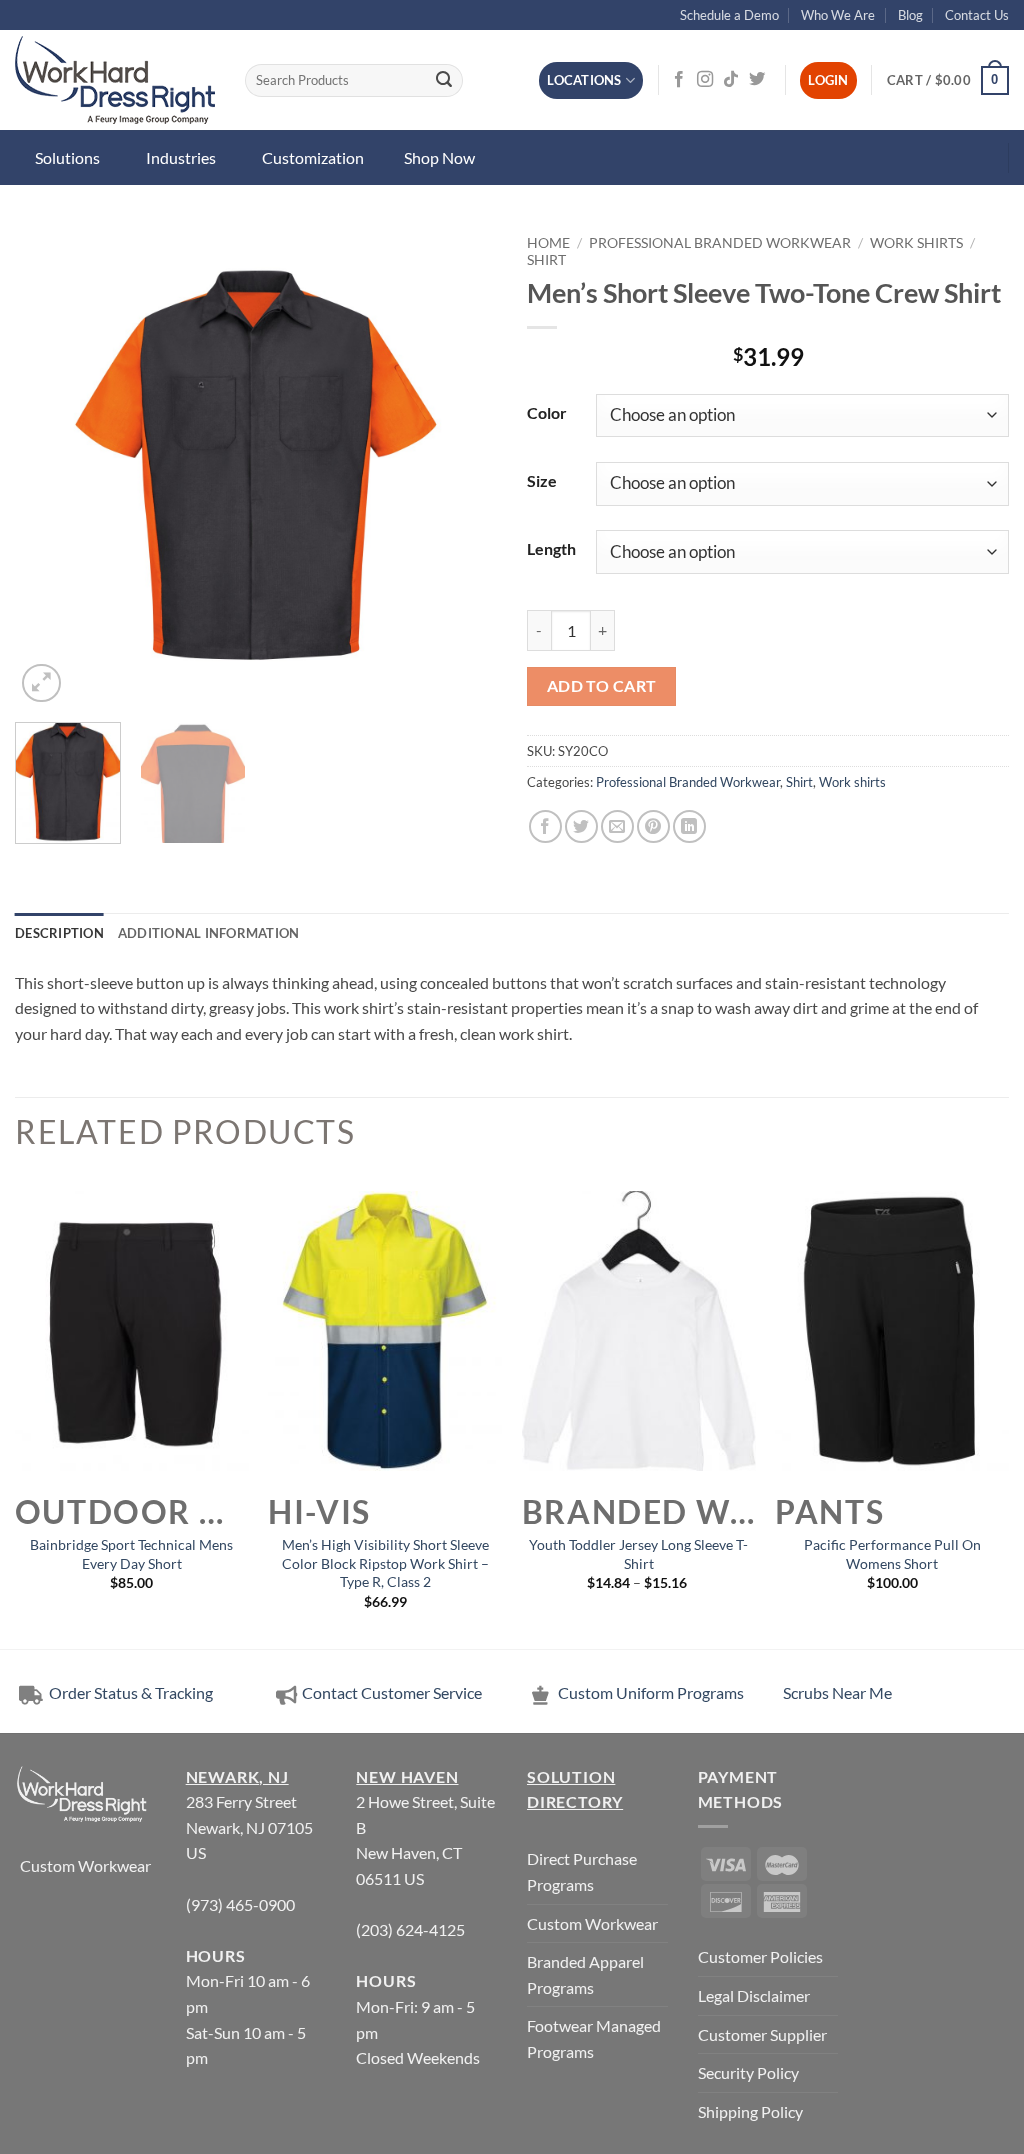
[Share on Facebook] (545, 826)
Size (542, 480)
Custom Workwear (85, 1865)
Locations (584, 80)
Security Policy (748, 2072)
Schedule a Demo (729, 15)
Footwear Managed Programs (594, 2038)
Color (547, 412)
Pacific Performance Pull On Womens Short (892, 1554)
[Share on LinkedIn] (689, 826)
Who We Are (838, 15)
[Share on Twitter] (581, 826)
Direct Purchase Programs (582, 1871)
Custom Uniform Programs (651, 1692)
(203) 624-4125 (410, 1929)
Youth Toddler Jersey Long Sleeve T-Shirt (638, 1554)
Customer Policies (760, 1956)
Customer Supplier (762, 2034)
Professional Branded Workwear (720, 243)
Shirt (546, 260)
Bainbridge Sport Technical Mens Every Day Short (131, 1554)
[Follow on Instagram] (705, 80)
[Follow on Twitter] (757, 80)
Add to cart (602, 686)
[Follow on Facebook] (679, 80)
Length (551, 548)
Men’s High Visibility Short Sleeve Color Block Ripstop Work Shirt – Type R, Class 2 (385, 1563)
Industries (181, 157)
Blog (910, 15)
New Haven (407, 1776)
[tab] (59, 933)
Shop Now (439, 157)
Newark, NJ (237, 1776)
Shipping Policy (750, 2111)
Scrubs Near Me (837, 1692)
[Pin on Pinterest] (653, 826)
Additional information (209, 933)
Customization (313, 157)
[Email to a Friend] (617, 826)
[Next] (462, 466)
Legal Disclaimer (754, 1995)
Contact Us (977, 15)
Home (548, 243)
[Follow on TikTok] (731, 80)
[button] (948, 81)
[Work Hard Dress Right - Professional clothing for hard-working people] (115, 80)
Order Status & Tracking (129, 1692)
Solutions (67, 157)
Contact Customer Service (392, 1692)
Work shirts (916, 243)
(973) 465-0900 (240, 1904)
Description (59, 933)
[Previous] (50, 466)
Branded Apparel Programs (585, 1974)
